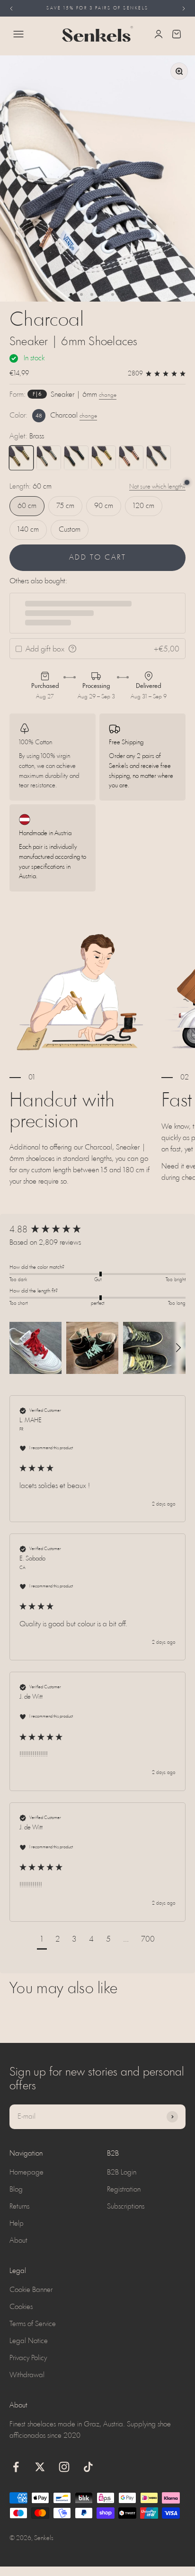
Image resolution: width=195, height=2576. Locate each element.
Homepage (27, 2173)
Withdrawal (27, 2375)
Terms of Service (33, 2324)
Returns (19, 2207)
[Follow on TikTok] (88, 2467)
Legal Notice (29, 2341)
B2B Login (122, 2173)
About (18, 2241)
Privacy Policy (28, 2358)
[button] (35, 1348)
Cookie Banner (31, 2290)
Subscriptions (126, 2207)
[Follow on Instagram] (64, 2467)
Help (17, 2224)
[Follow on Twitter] (40, 2467)
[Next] (184, 8)
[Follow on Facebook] (16, 2467)
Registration (124, 2190)
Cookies (21, 2307)
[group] (97, 1230)
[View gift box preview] (72, 649)
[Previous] (11, 8)
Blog (16, 2190)
